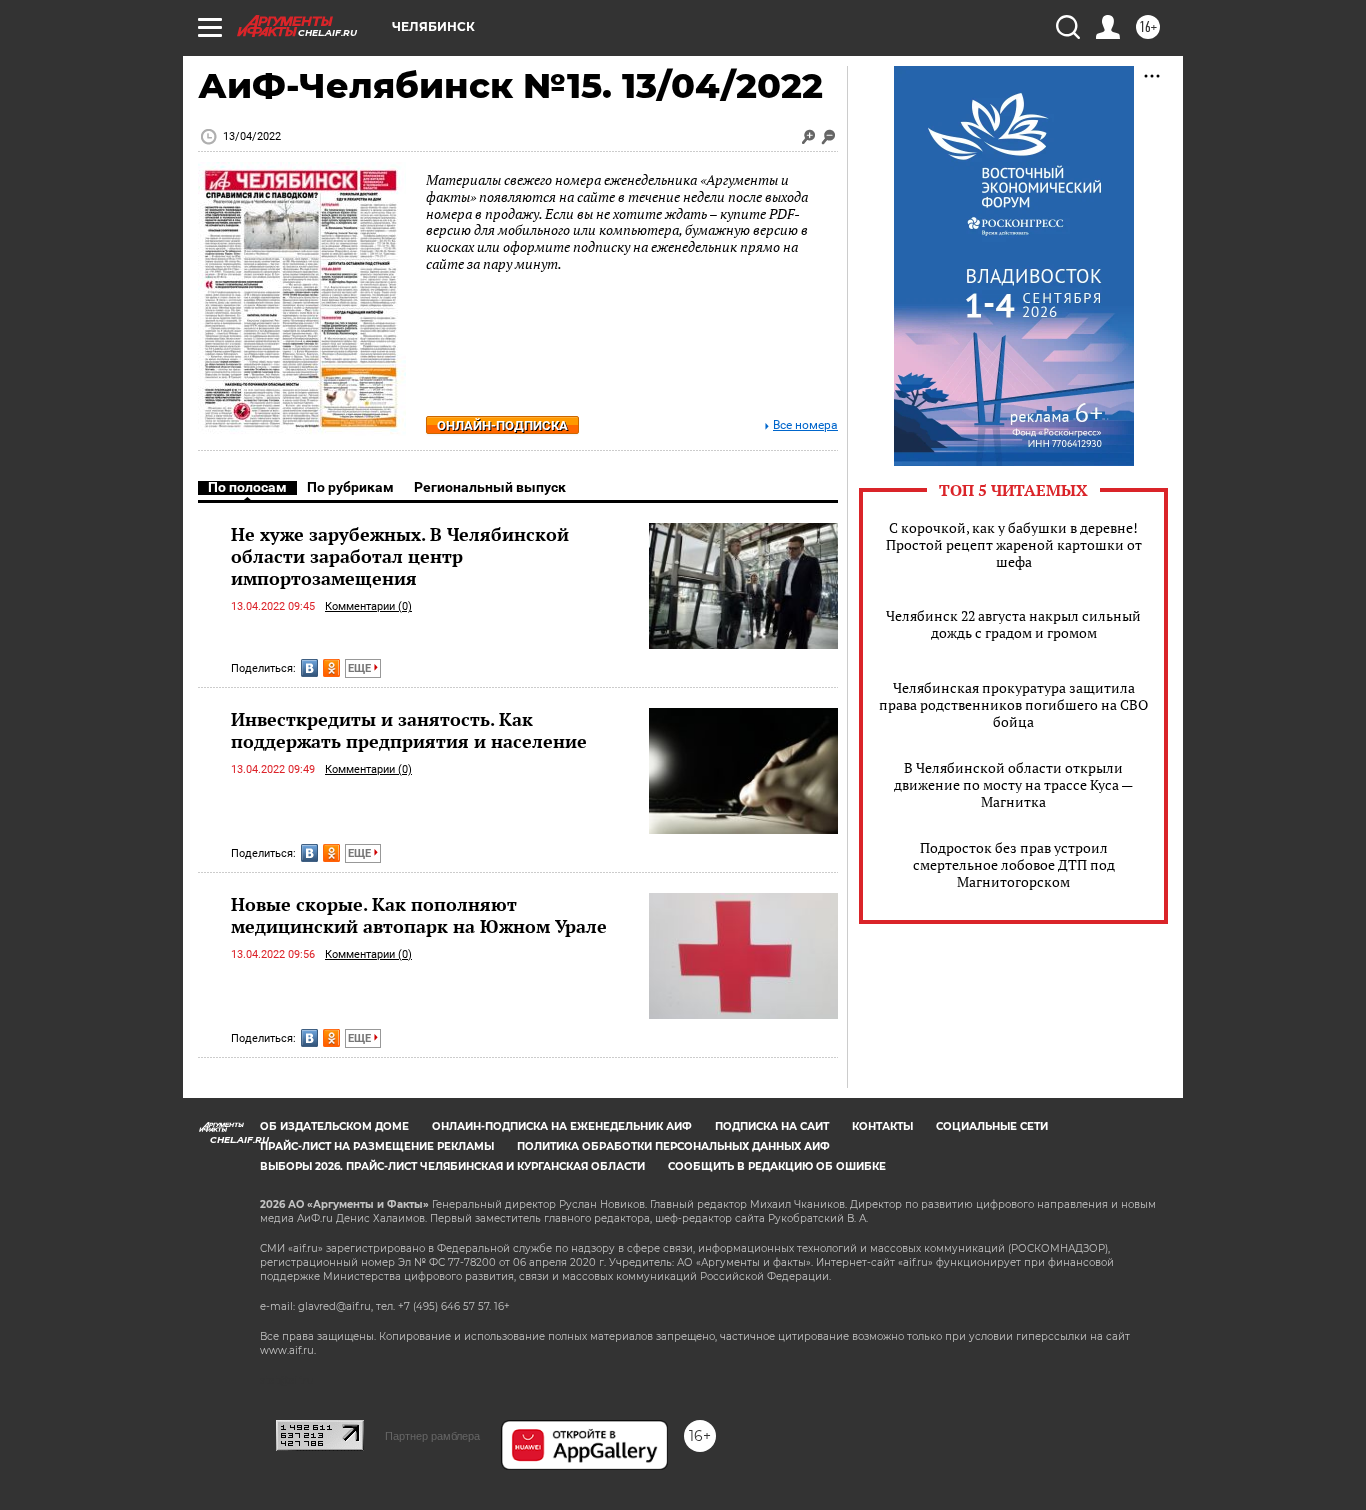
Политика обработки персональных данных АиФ (673, 1146)
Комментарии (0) (368, 606)
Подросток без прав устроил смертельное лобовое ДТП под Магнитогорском (1014, 864)
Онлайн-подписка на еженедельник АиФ (562, 1126)
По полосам (247, 487)
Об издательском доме (334, 1126)
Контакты (882, 1126)
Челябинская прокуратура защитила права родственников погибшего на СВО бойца (1013, 704)
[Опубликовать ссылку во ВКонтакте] (309, 668)
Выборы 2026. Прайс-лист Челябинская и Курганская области (452, 1166)
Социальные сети (992, 1126)
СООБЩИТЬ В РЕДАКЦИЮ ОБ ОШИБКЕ (777, 1166)
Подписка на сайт (772, 1126)
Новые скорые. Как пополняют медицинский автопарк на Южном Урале (419, 915)
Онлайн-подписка (502, 425)
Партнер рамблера (432, 1436)
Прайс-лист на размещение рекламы (377, 1146)
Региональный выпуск (490, 487)
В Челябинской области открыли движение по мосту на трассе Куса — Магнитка (1013, 784)
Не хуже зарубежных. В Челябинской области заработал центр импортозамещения (400, 556)
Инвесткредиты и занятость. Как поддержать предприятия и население (409, 730)
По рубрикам (350, 487)
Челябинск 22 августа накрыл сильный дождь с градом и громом (1013, 624)
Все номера (805, 425)
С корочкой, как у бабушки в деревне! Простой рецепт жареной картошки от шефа (1014, 544)
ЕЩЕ (361, 668)
